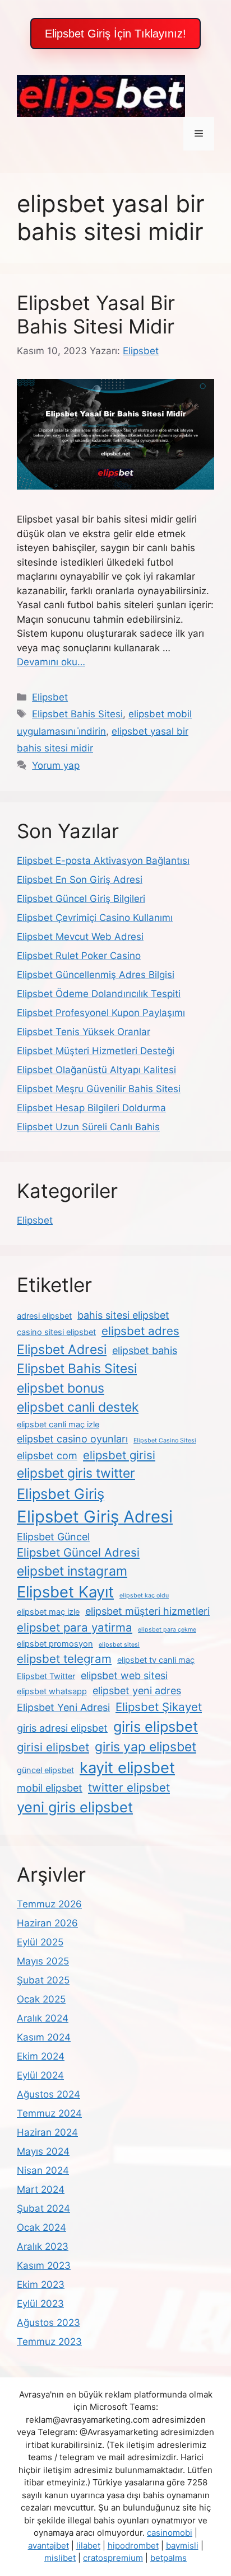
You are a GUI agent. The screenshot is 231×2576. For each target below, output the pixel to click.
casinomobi (170, 2533)
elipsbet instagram (72, 1571)
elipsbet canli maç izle (58, 1425)
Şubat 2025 (43, 1980)
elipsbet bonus (61, 1388)
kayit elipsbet (127, 1768)
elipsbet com (47, 1456)
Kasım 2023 (44, 2265)
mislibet (60, 2558)
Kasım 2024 (44, 2037)
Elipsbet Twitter (46, 1676)
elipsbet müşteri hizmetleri (147, 1611)
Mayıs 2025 (43, 1961)
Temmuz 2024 (49, 2113)
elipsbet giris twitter (76, 1473)
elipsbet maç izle (48, 1612)
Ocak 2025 (41, 1999)
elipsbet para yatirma (75, 1627)
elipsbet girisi (119, 1455)
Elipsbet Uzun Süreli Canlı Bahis (88, 1127)
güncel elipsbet (45, 1770)
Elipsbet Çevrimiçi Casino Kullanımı (95, 918)
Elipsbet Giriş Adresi (95, 1517)
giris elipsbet (156, 1726)
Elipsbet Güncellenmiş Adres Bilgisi (96, 975)
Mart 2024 (41, 2189)
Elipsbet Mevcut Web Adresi (80, 937)
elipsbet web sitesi (124, 1675)
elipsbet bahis (145, 1350)
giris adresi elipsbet (62, 1728)
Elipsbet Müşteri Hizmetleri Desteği (96, 1051)
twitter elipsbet (129, 1787)
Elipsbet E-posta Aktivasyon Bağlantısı (103, 861)
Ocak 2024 (41, 2227)
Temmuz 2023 (49, 2342)
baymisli (182, 2546)
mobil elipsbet (50, 1788)
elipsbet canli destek (78, 1407)
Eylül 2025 (40, 1942)
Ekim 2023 (41, 2284)
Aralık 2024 (43, 2018)
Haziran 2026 (47, 1923)
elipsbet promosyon (55, 1644)
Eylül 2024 (40, 2075)
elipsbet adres (140, 1331)
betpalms (168, 2558)
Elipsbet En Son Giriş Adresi (80, 880)
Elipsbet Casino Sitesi (165, 1440)
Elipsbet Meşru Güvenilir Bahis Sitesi (99, 1089)
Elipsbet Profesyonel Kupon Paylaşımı (101, 1013)
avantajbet (48, 2546)
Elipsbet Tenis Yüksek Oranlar (84, 1032)
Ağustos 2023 (48, 2323)
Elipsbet (50, 697)
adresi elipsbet (44, 1316)
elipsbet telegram (64, 1659)
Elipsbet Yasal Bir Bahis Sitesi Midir (96, 314)
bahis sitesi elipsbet (123, 1315)
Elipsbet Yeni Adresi (63, 1707)
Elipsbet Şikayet (159, 1707)
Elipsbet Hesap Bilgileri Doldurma (91, 1108)
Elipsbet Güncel (53, 1537)
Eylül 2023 (40, 2304)
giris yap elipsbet (145, 1747)
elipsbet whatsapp (52, 1691)
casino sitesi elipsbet (56, 1332)
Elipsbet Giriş (61, 1494)
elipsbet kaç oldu (144, 1595)
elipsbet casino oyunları (72, 1439)
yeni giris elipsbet (75, 1807)
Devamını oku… (51, 662)
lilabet (88, 2546)
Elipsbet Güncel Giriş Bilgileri (81, 899)
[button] (115, 34)
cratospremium (113, 2558)
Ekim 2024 (41, 2056)
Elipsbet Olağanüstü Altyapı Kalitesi (96, 1070)
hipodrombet (133, 2546)
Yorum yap (56, 765)
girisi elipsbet (53, 1747)
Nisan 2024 (43, 2170)
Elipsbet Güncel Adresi (78, 1552)
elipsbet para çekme (167, 1630)
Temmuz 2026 (49, 1904)
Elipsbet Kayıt (65, 1592)
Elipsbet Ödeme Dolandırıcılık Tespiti (99, 994)
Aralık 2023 (43, 2246)
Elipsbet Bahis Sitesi (77, 714)
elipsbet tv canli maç (156, 1660)
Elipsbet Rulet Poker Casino (79, 956)
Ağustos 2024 (48, 2094)
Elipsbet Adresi (62, 1350)
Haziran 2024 (47, 2132)
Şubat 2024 (43, 2208)
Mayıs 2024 (43, 2151)
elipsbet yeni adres (137, 1691)
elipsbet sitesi (119, 1645)
